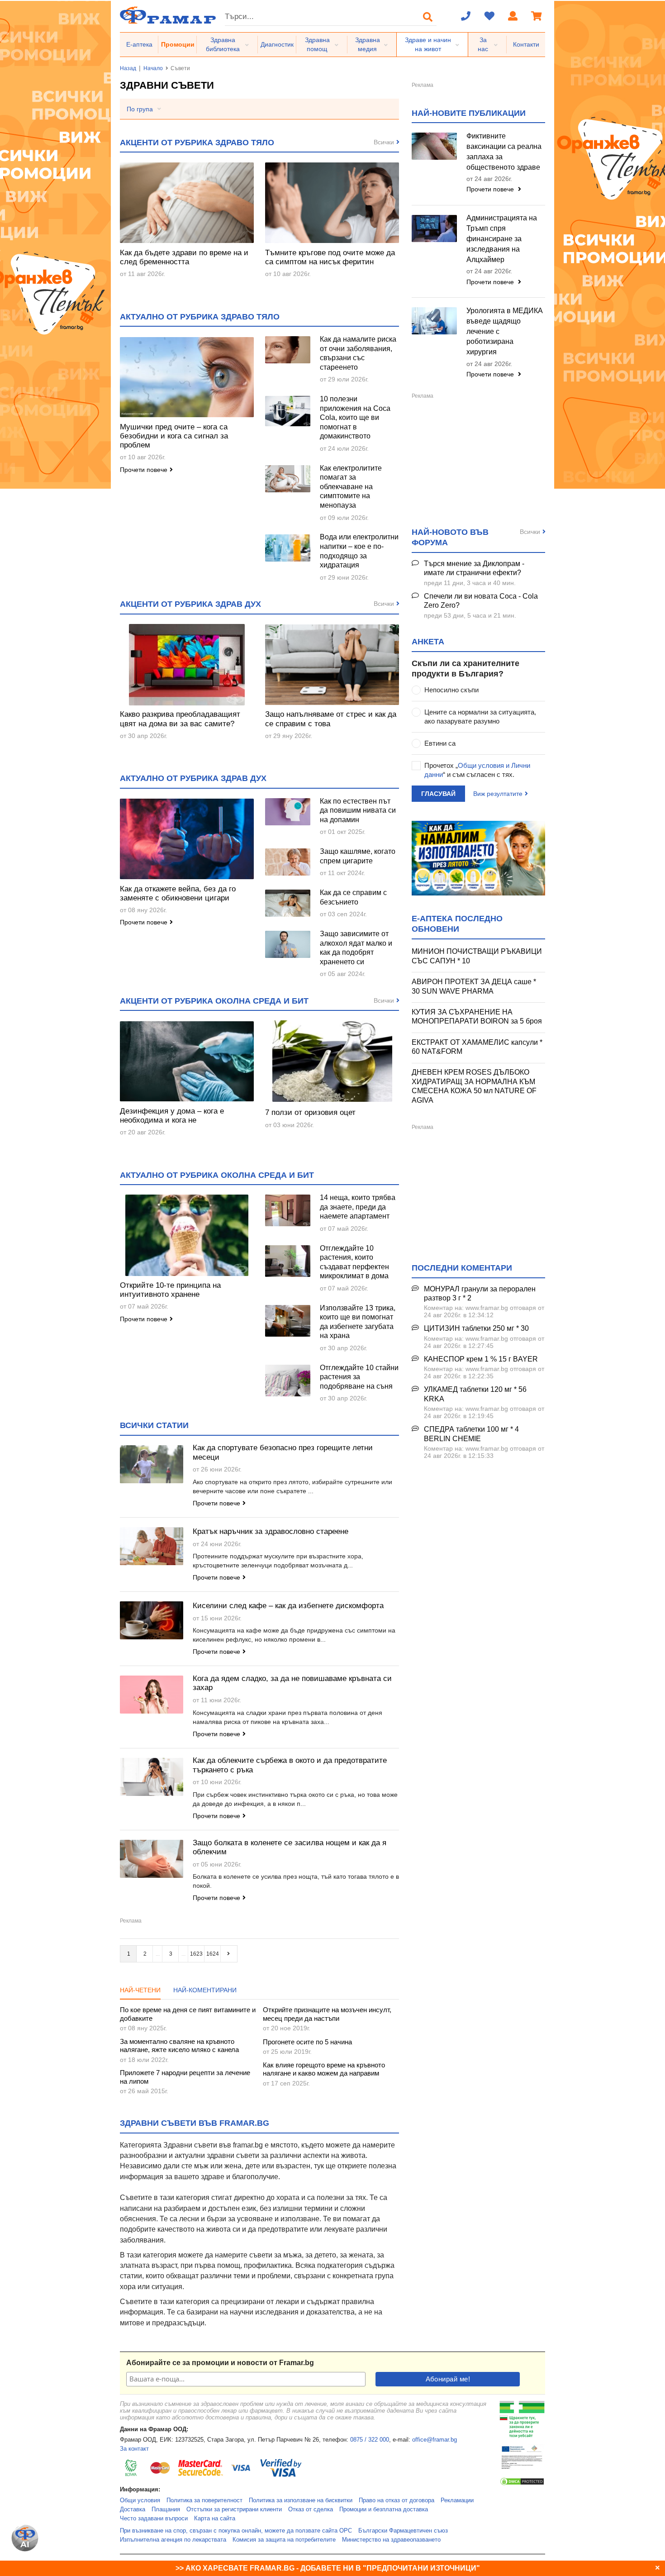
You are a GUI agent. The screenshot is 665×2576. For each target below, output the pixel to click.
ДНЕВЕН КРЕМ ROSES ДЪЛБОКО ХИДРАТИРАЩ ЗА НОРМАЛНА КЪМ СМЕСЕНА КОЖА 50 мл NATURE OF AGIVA (474, 1086)
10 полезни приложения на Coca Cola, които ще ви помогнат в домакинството (355, 417)
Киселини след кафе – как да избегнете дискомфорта (288, 1606)
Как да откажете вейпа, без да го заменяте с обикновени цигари (178, 893)
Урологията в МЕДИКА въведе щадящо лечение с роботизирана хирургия (505, 331)
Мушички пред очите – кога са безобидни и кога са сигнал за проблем (174, 436)
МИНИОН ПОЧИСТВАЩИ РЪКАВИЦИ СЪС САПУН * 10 (477, 956)
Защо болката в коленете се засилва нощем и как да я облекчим (290, 1847)
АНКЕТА (428, 642)
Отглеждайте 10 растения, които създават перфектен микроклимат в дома (354, 1262)
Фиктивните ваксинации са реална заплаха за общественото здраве (504, 152)
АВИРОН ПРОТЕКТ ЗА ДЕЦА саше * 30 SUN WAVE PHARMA (474, 986)
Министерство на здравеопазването (391, 2540)
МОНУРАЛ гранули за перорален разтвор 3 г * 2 (480, 1294)
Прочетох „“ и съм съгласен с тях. (477, 770)
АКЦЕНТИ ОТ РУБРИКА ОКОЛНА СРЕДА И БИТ (214, 1001)
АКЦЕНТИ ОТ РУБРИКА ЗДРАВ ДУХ (190, 604)
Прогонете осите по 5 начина (307, 2042)
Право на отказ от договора (397, 2500)
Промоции (178, 44)
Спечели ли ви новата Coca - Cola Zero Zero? (481, 601)
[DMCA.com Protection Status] (522, 2484)
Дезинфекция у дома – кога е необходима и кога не (172, 1116)
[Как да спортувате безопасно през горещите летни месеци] (152, 1464)
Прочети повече (144, 470)
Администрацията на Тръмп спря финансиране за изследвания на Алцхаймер (502, 238)
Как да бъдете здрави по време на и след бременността (184, 257)
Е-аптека (139, 44)
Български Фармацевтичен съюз (403, 2531)
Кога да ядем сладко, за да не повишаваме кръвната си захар (292, 1683)
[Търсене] (428, 17)
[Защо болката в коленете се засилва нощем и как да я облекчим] (152, 1859)
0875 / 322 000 (370, 2440)
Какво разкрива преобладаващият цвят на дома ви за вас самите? (180, 719)
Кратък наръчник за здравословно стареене (271, 1531)
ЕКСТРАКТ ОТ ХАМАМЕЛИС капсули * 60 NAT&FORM (477, 1047)
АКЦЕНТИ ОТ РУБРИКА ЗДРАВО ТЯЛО (197, 143)
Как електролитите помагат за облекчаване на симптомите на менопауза (351, 487)
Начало (153, 68)
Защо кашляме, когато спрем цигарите (358, 856)
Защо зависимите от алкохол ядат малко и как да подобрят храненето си (356, 948)
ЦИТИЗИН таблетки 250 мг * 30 (476, 1328)
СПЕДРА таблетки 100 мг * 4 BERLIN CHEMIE (471, 1434)
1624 (213, 1954)
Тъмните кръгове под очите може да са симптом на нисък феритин (330, 257)
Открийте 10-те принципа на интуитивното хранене (170, 1290)
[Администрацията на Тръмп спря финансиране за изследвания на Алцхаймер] (434, 229)
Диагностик (277, 44)
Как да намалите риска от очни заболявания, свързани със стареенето (358, 353)
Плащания (166, 2509)
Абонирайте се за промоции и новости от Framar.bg (220, 2363)
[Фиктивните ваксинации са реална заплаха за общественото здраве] (434, 146)
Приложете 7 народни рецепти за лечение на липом (185, 2077)
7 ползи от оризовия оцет (310, 1112)
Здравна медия (368, 44)
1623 (196, 1954)
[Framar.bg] (168, 16)
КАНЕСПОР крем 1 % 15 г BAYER (481, 1359)
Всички (384, 142)
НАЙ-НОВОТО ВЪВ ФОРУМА (450, 537)
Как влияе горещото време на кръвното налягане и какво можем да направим (324, 2069)
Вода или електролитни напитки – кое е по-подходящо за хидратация (359, 551)
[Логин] (513, 17)
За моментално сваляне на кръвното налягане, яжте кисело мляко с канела (179, 2045)
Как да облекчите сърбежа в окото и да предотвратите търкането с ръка (290, 1765)
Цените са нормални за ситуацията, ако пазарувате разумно (480, 717)
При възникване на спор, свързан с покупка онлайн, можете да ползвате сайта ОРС (236, 2531)
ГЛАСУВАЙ (438, 794)
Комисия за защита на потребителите (284, 2540)
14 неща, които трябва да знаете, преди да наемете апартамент (358, 1207)
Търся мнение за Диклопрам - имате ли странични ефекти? (474, 568)
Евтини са (440, 743)
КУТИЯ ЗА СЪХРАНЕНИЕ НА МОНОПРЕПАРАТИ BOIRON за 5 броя (477, 1017)
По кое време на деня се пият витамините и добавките (188, 2014)
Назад (128, 68)
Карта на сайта (215, 2519)
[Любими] (489, 17)
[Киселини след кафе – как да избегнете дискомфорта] (152, 1620)
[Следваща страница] (229, 1954)
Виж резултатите (498, 794)
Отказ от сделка (311, 2509)
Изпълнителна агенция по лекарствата (173, 2540)
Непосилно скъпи (451, 690)
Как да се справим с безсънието (353, 897)
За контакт (134, 2449)
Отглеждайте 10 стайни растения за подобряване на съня (359, 1377)
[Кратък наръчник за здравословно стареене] (152, 1546)
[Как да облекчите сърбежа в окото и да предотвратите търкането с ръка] (152, 1777)
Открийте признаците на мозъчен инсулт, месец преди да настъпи (327, 2014)
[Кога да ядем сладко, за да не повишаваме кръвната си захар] (152, 1695)
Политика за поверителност (204, 2500)
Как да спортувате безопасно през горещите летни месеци (283, 1452)
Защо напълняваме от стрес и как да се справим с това (331, 719)
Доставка (133, 2509)
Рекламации (457, 2500)
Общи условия (140, 2500)
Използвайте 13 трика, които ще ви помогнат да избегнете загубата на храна (358, 1322)
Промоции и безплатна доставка (384, 2509)
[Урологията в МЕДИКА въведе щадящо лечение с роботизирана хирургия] (434, 321)
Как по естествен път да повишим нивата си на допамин (358, 810)
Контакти (526, 44)
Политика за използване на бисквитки (301, 2500)
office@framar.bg (435, 2440)
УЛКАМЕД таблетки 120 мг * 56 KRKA (475, 1394)
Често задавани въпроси (154, 2519)
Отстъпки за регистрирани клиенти (234, 2509)
